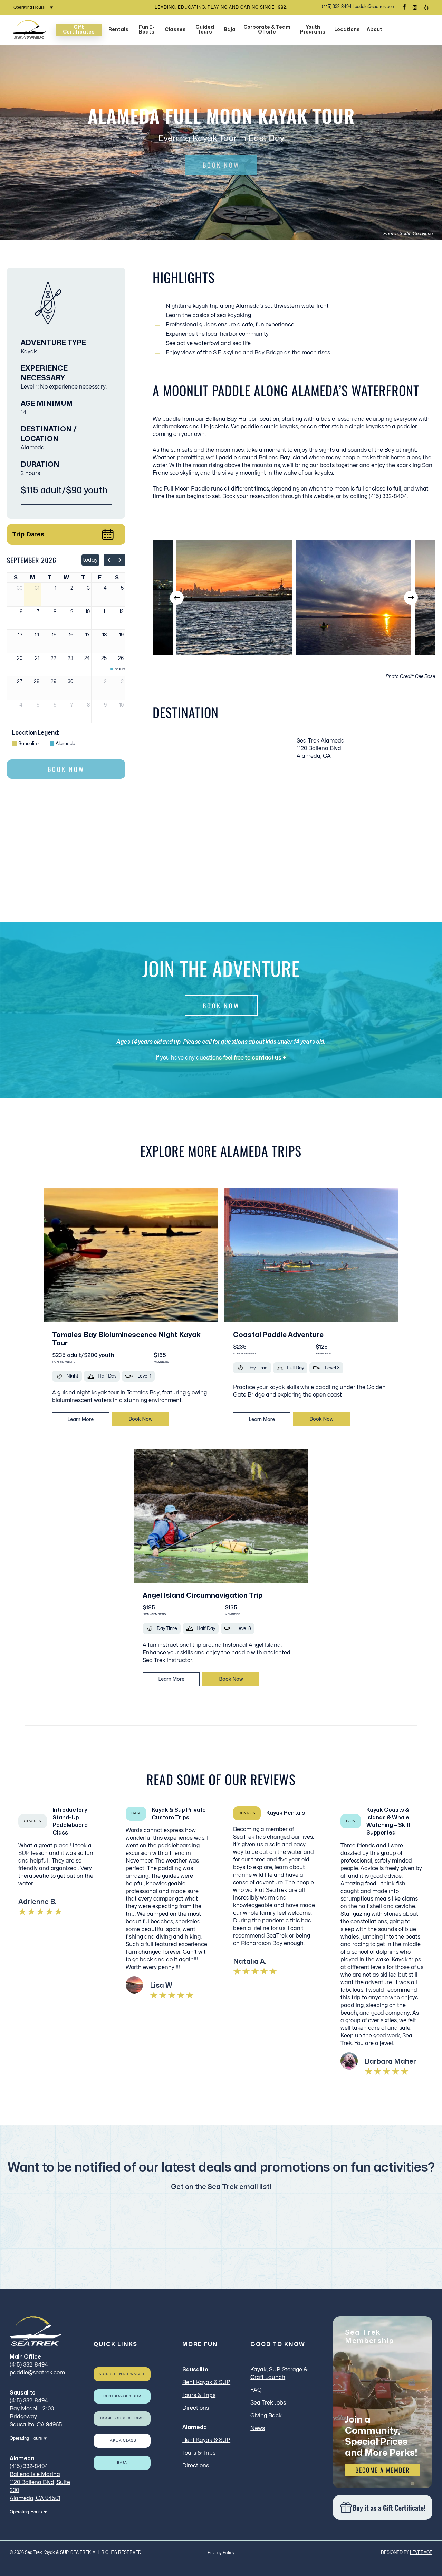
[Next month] (120, 560)
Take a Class (122, 2440)
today (90, 560)
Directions (196, 2408)
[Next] (411, 598)
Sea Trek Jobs (268, 2403)
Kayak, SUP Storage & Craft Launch (279, 2373)
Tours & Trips (199, 2395)
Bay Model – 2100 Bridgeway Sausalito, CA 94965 (36, 2417)
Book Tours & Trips (122, 2418)
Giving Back (266, 2416)
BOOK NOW (221, 165)
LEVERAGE (421, 2552)
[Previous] (177, 598)
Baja (122, 2463)
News (258, 2428)
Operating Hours (30, 7)
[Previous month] (109, 560)
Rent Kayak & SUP (122, 2396)
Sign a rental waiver (122, 2374)
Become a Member (382, 2470)
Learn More (80, 1420)
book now (140, 1419)
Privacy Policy (221, 2553)
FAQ (256, 2390)
